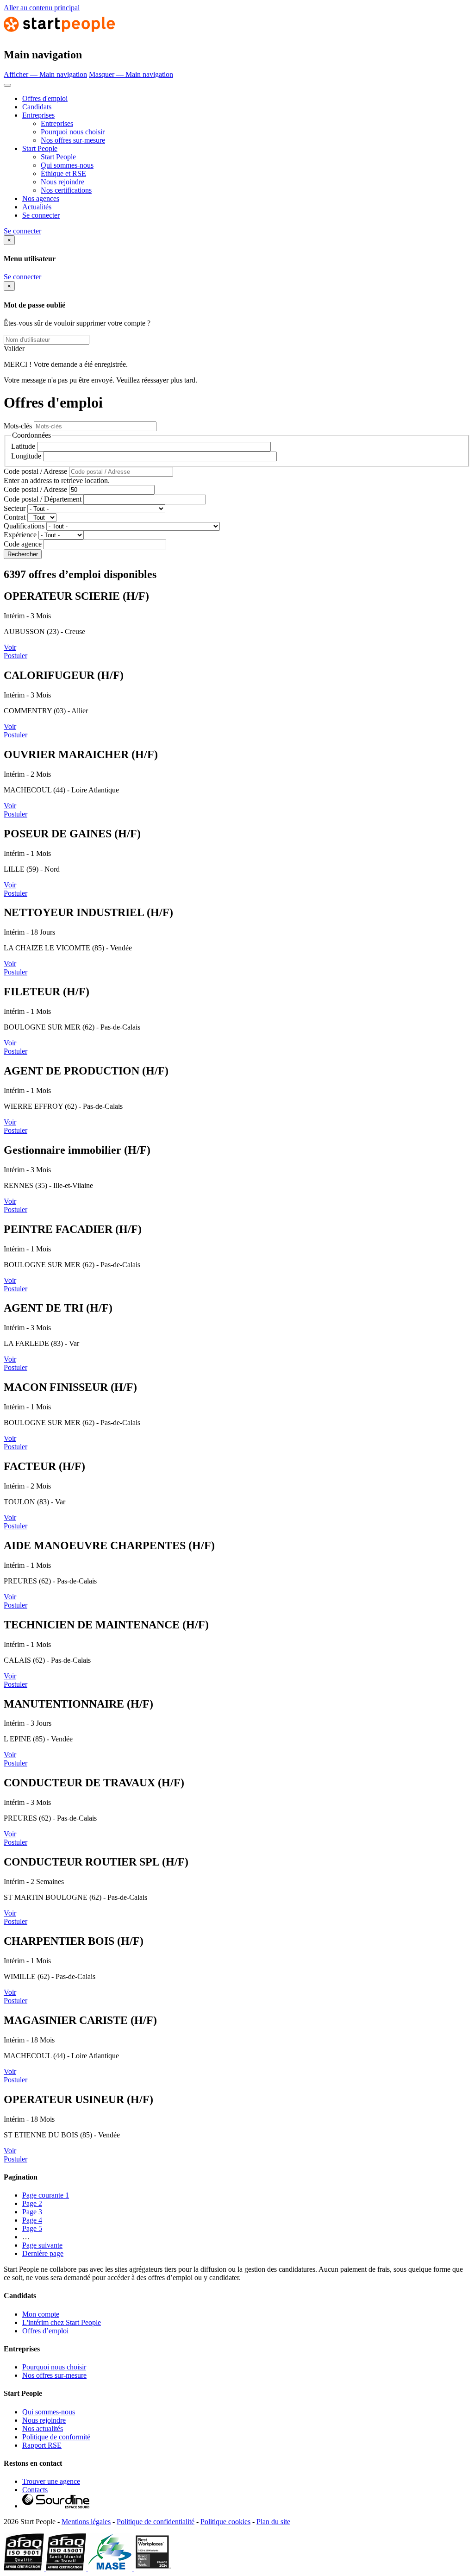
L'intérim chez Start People (62, 2322)
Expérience (20, 535)
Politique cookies (225, 2522)
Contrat (15, 517)
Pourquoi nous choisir (73, 132)
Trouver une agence (51, 2481)
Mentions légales (86, 2522)
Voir (10, 647)
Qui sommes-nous (67, 165)
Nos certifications (66, 190)
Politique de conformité (56, 2437)
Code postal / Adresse (35, 471)
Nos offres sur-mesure (73, 140)
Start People (40, 148)
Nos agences (41, 198)
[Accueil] (59, 35)
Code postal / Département (43, 499)
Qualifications (24, 526)
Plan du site (273, 2522)
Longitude (26, 456)
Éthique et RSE (63, 173)
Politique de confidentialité (156, 2522)
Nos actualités (43, 2428)
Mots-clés (18, 426)
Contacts (35, 2490)
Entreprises (38, 115)
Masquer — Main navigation (131, 74)
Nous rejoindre (62, 182)
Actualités (37, 207)
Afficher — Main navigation (45, 74)
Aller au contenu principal (42, 8)
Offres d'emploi (45, 98)
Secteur (15, 508)
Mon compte (41, 2314)
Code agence (23, 544)
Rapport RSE (42, 2445)
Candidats (37, 107)
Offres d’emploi (45, 2331)
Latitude (23, 446)
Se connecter (41, 215)
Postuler (16, 656)
